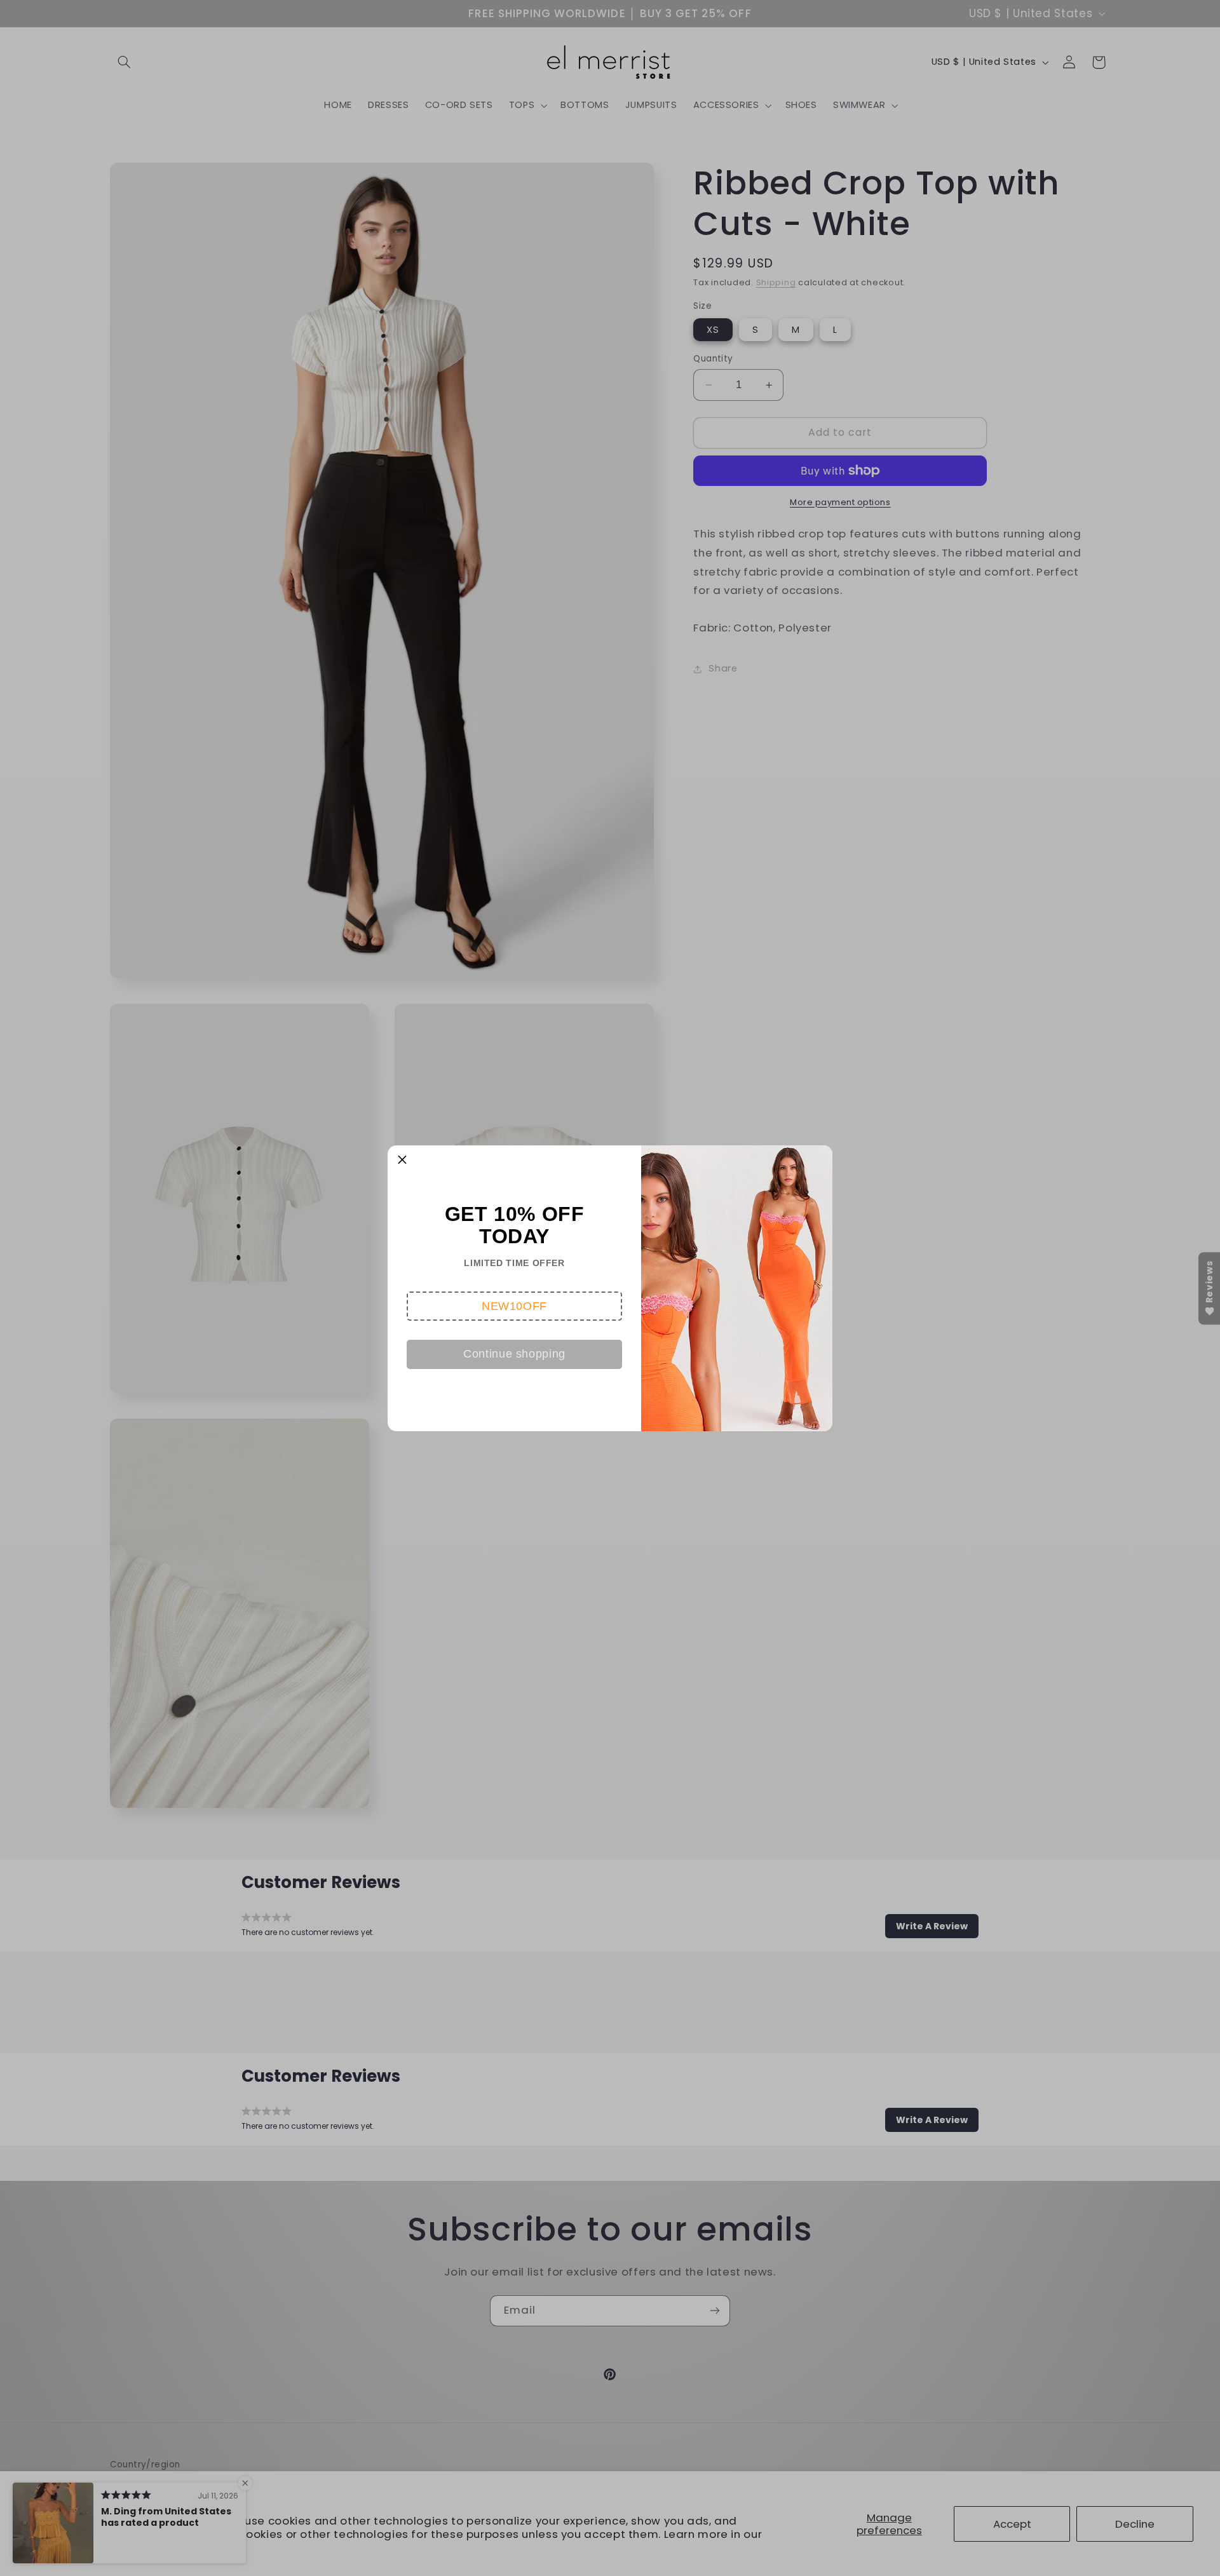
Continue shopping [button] (514, 1354)
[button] (514, 1306)
